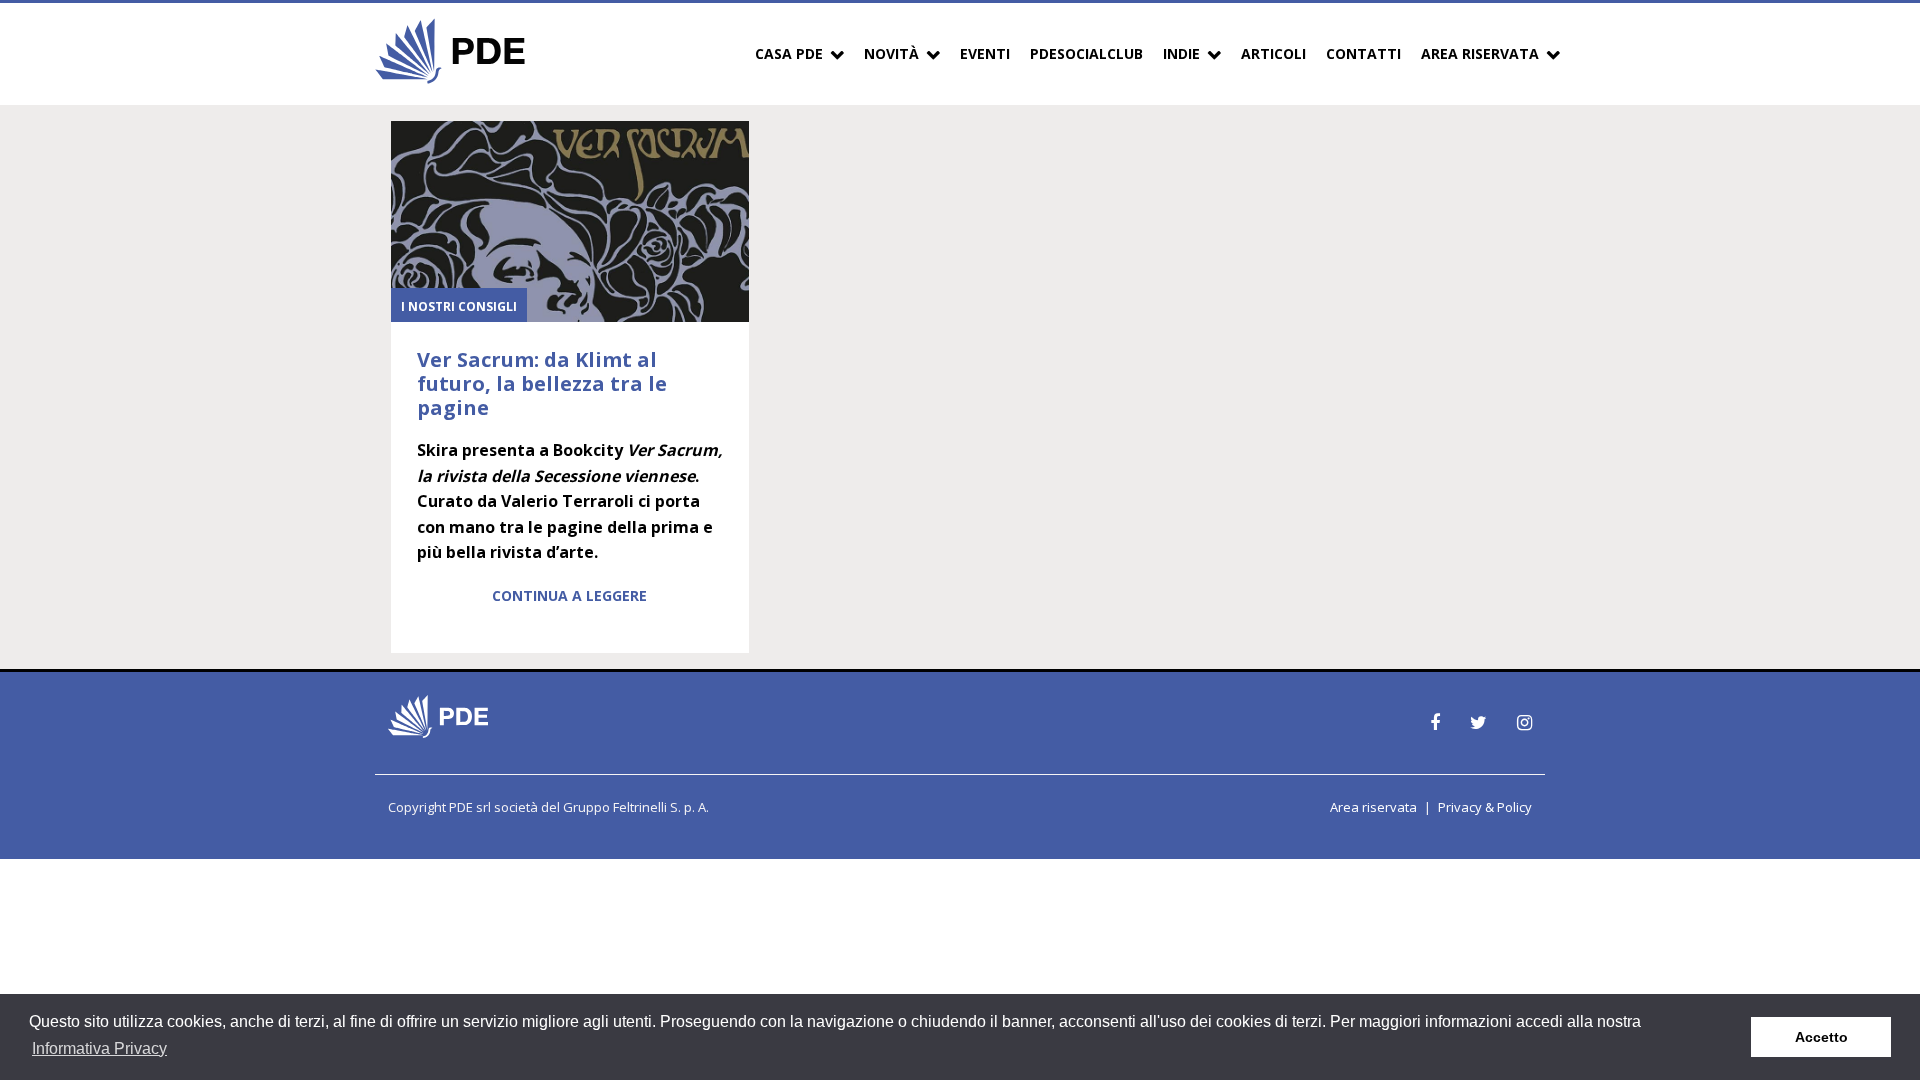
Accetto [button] (1821, 1037)
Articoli (1273, 53)
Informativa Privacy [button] (99, 1048)
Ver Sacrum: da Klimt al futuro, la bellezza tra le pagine (542, 383)
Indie (1181, 53)
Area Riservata (1480, 53)
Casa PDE (789, 53)
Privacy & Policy (1485, 807)
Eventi (985, 53)
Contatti (1363, 53)
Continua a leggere (569, 595)
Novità (891, 53)
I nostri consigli (459, 306)
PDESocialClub (1086, 53)
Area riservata (1373, 807)
